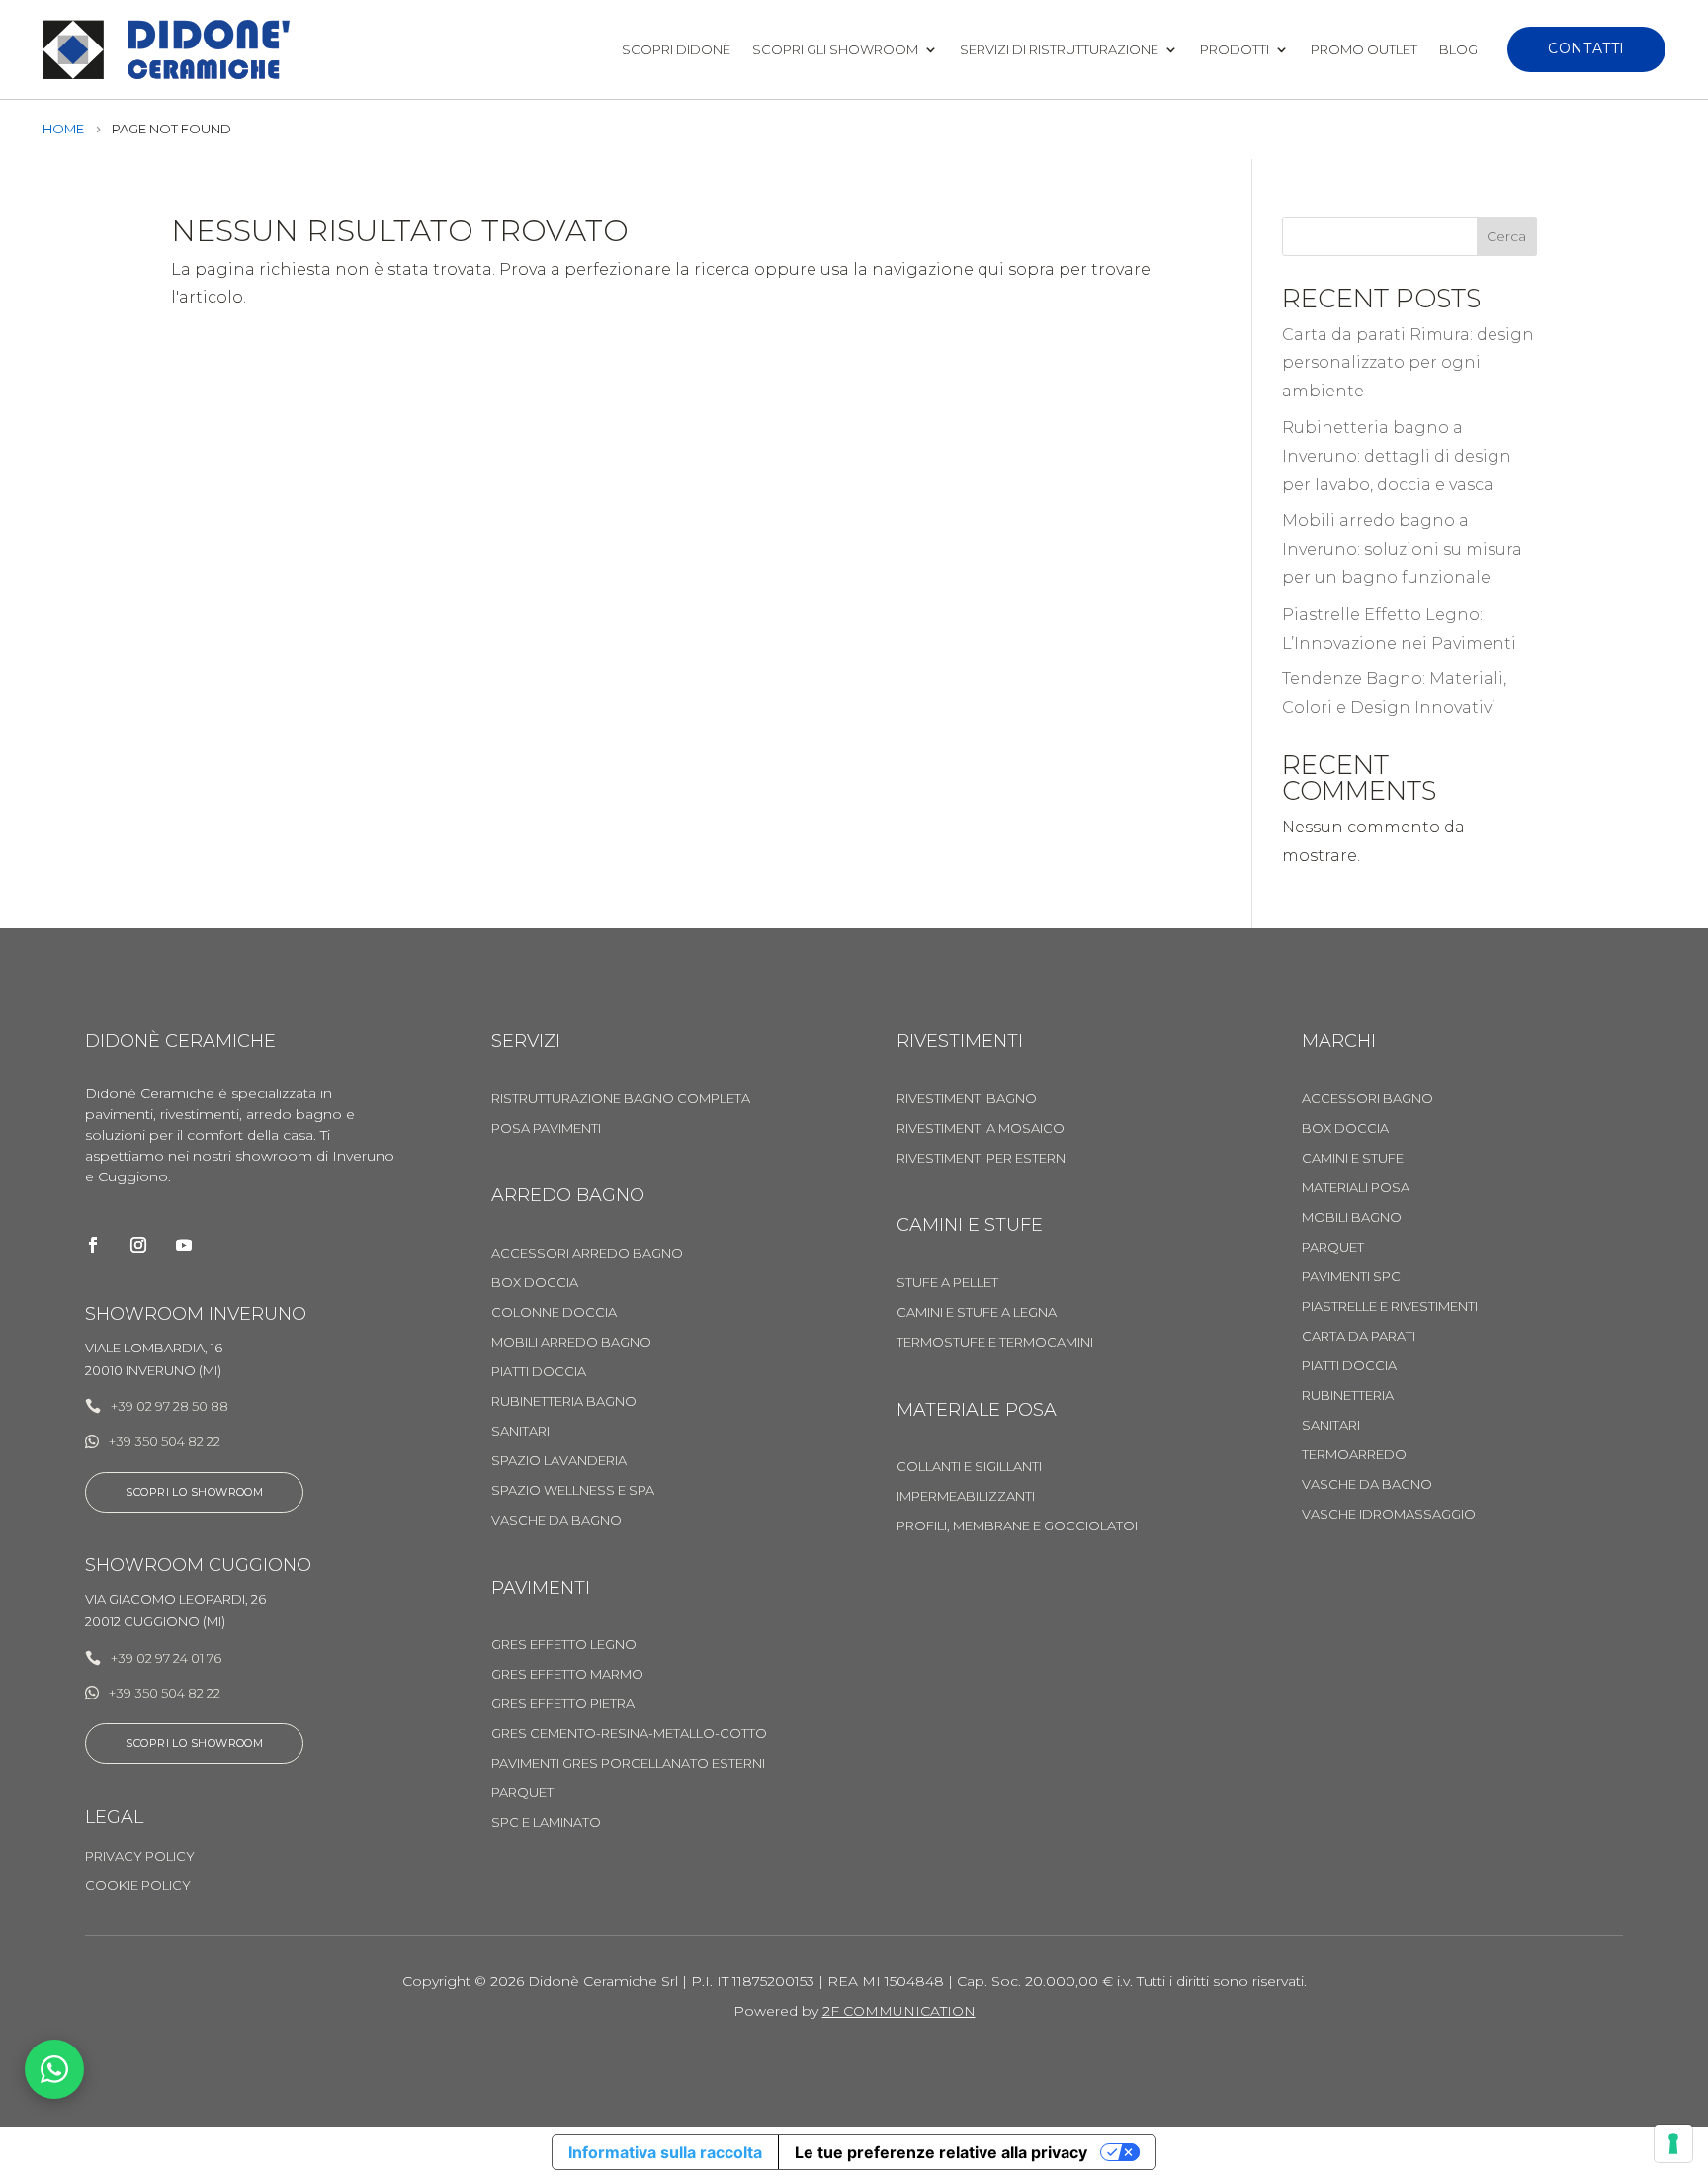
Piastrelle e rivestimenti (1390, 1307)
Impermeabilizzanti (966, 1496)
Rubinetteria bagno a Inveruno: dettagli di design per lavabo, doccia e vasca (1397, 456)
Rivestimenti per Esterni (982, 1158)
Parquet (522, 1793)
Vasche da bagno (556, 1520)
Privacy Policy (140, 1856)
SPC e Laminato (546, 1823)
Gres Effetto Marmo (567, 1674)
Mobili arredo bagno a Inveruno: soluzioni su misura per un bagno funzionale (1402, 549)
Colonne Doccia (554, 1312)
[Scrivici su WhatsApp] (54, 2069)
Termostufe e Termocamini (995, 1342)
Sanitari (520, 1431)
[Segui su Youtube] (184, 1245)
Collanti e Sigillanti (969, 1467)
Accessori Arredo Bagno (587, 1253)
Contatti (1586, 48)
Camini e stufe (1353, 1158)
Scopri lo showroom (194, 1492)
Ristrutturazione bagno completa (621, 1099)
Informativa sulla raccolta (665, 2152)
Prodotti (1235, 50)
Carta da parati (1359, 1336)
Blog (1458, 50)
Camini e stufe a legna (977, 1312)
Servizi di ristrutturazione (1059, 50)
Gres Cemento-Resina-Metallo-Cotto (629, 1734)
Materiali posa (1356, 1188)
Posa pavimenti (546, 1129)
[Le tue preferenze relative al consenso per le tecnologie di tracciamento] (1673, 2143)
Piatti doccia (1349, 1366)
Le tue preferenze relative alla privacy (941, 2152)
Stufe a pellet (947, 1283)
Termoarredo (1354, 1455)
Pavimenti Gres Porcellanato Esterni (628, 1763)
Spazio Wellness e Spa (573, 1490)
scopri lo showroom (194, 1743)
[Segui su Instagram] (138, 1245)
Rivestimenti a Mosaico (981, 1129)
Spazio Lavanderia (559, 1461)
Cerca (1506, 236)
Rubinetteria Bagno (564, 1401)
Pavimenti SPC (1351, 1277)
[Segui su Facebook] (93, 1245)
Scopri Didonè (676, 50)
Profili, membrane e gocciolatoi (1017, 1526)
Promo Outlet (1364, 50)
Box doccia (1345, 1129)
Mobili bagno (1352, 1218)
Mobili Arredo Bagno (571, 1342)
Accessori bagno (1367, 1099)
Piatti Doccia (539, 1372)
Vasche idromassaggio (1389, 1514)
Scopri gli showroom (835, 50)
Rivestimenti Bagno (967, 1099)
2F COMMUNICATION (899, 2011)
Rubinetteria (1348, 1395)
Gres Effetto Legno (564, 1645)
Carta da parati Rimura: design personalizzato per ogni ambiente (1408, 363)
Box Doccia (535, 1283)
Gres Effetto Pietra (563, 1704)
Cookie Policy (138, 1886)
